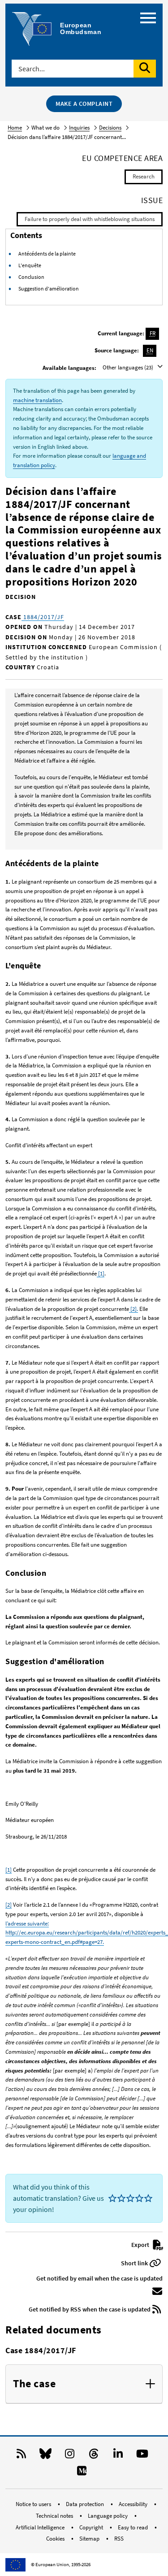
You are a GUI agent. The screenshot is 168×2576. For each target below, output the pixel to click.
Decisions (110, 128)
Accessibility (134, 2504)
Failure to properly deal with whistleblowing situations (90, 219)
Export (141, 2245)
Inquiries (79, 128)
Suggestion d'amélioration (49, 288)
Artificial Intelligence (41, 2527)
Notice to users (34, 2504)
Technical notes (55, 2516)
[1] (101, 1273)
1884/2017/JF (43, 617)
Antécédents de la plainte (47, 254)
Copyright (92, 2527)
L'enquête (30, 265)
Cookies (56, 2539)
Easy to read (134, 2527)
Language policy (108, 2516)
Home (15, 128)
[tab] (84, 2384)
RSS (119, 2539)
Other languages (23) (129, 367)
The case (34, 2384)
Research (144, 176)
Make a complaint (84, 104)
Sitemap (90, 2539)
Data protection (86, 2504)
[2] (9, 1905)
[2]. (134, 1309)
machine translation (37, 400)
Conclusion (31, 277)
